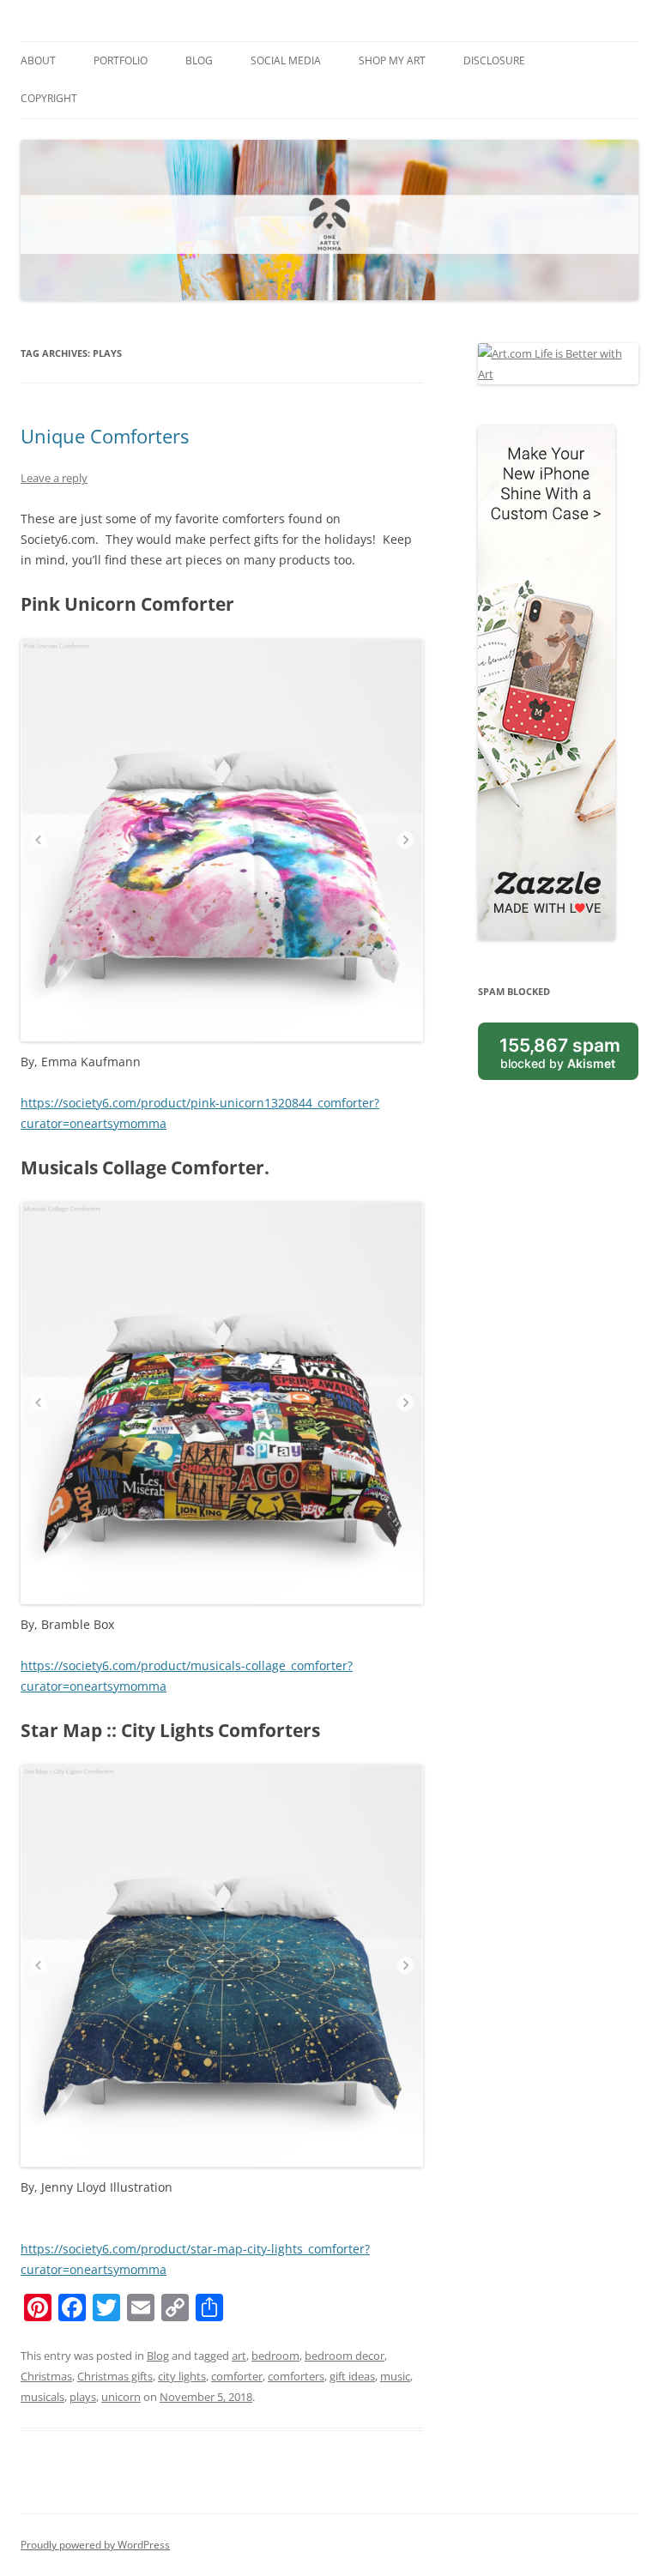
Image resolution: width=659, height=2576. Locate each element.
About (38, 60)
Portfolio (121, 60)
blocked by (560, 1053)
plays (83, 2397)
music (395, 2376)
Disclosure (494, 60)
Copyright (49, 98)
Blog (199, 60)
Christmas (46, 2376)
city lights (182, 2376)
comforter (237, 2376)
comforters (296, 2376)
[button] (222, 1966)
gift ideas (352, 2376)
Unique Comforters (105, 436)
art (239, 2356)
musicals (42, 2397)
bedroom (275, 2356)
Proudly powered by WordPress (95, 2545)
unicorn (121, 2397)
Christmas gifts (115, 2376)
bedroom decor (345, 2356)
